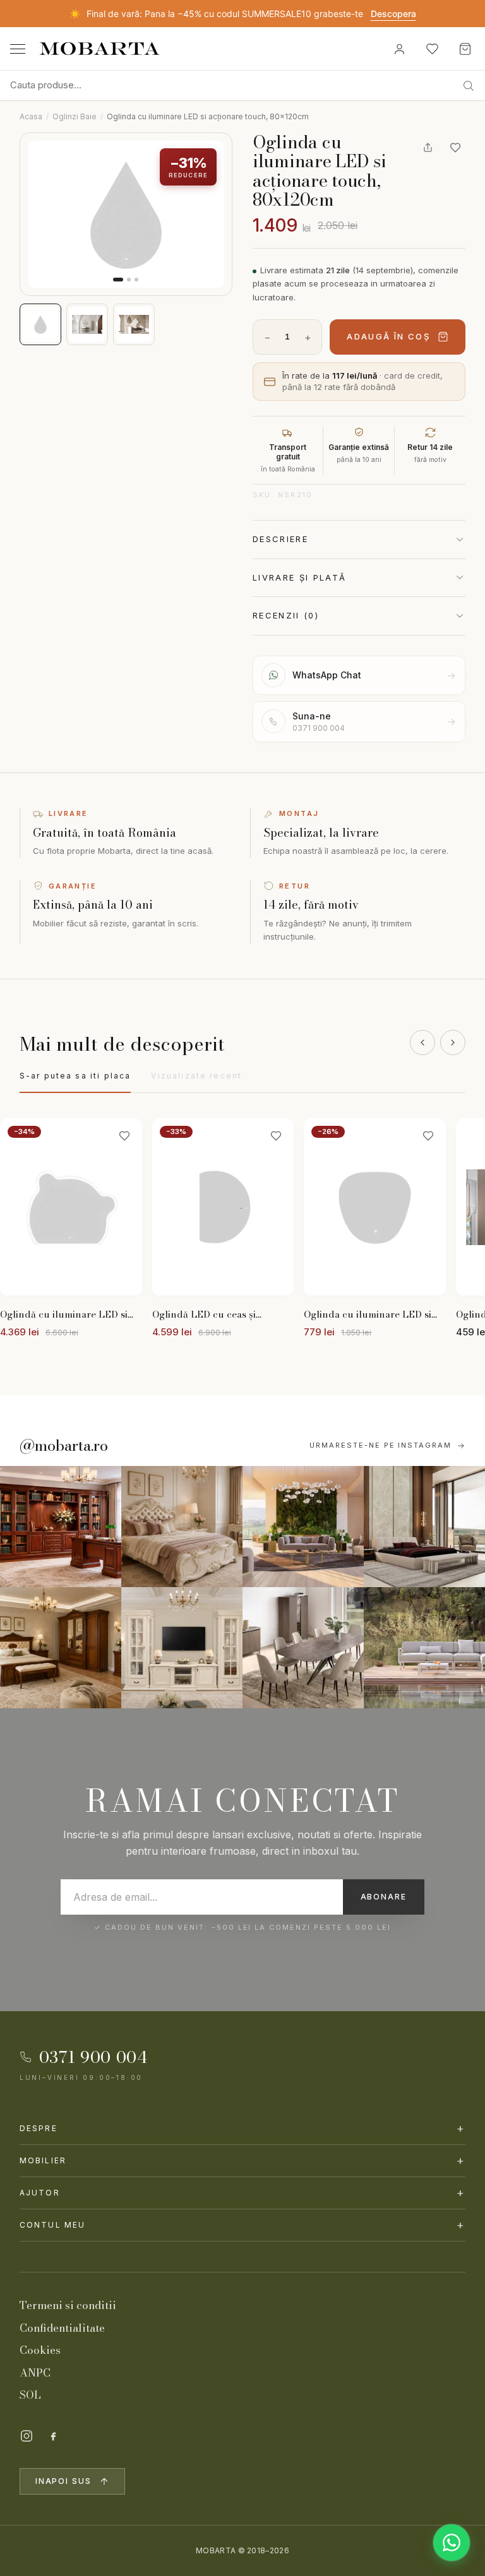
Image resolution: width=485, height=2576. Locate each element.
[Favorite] (432, 49)
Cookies (40, 2350)
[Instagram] (27, 2436)
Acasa (31, 116)
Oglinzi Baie (75, 116)
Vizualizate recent (196, 1076)
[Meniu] (18, 49)
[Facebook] (53, 2436)
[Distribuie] (428, 148)
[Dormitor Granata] (424, 1527)
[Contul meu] (399, 49)
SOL (30, 2395)
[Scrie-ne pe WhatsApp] (452, 2543)
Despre (243, 2128)
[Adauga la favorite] (455, 148)
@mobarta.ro (64, 1446)
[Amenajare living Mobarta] (182, 1527)
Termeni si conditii (68, 2305)
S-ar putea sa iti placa (75, 1076)
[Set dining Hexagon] (303, 1648)
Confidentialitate (62, 2328)
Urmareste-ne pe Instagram (381, 1445)
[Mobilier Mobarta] (61, 1527)
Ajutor (243, 2193)
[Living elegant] (303, 1527)
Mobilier (243, 2160)
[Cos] (465, 49)
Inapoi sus (63, 2481)
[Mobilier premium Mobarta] (61, 1648)
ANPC (35, 2373)
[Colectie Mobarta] (182, 1648)
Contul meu (243, 2225)
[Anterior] (422, 1043)
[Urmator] (453, 1043)
